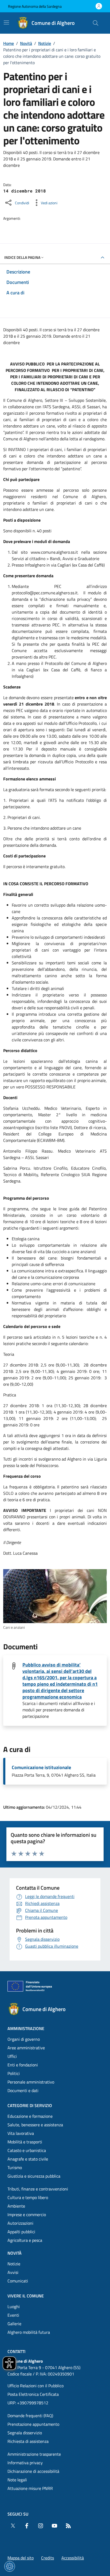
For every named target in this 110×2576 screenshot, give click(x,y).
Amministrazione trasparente (34, 2454)
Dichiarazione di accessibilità (33, 2471)
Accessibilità (73, 2558)
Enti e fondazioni (23, 2065)
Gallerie (14, 2324)
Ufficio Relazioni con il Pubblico (36, 2386)
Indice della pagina (22, 257)
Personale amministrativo (31, 2082)
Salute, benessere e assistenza (35, 2125)
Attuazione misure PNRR (30, 2488)
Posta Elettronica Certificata (33, 2394)
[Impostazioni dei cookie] (10, 2566)
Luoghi (14, 2307)
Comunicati (18, 2281)
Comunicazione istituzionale (41, 1768)
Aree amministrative (26, 2048)
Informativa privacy (25, 2463)
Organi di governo (24, 2039)
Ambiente (16, 2206)
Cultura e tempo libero (28, 2197)
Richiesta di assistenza (28, 2441)
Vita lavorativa (21, 2133)
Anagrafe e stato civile (28, 2159)
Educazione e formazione (30, 2116)
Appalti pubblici (21, 2232)
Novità (26, 43)
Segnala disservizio (25, 2433)
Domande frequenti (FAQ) (30, 2416)
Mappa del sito (21, 2558)
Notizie (45, 43)
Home (9, 43)
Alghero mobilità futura (29, 2332)
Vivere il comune (26, 2296)
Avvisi (13, 2272)
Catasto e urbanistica (27, 2150)
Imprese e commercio (27, 2215)
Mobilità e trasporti (25, 2142)
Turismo (15, 2167)
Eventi (13, 2315)
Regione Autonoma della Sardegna (35, 6)
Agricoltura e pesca (25, 2240)
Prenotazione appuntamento (33, 2424)
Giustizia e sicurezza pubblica (34, 2176)
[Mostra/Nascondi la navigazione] (6, 22)
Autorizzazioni (20, 2223)
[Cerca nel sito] (96, 23)
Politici (14, 2073)
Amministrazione (26, 2028)
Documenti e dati (23, 2090)
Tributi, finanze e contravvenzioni (38, 2189)
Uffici (12, 2056)
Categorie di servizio (30, 2105)
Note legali (17, 2480)
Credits (48, 2558)
